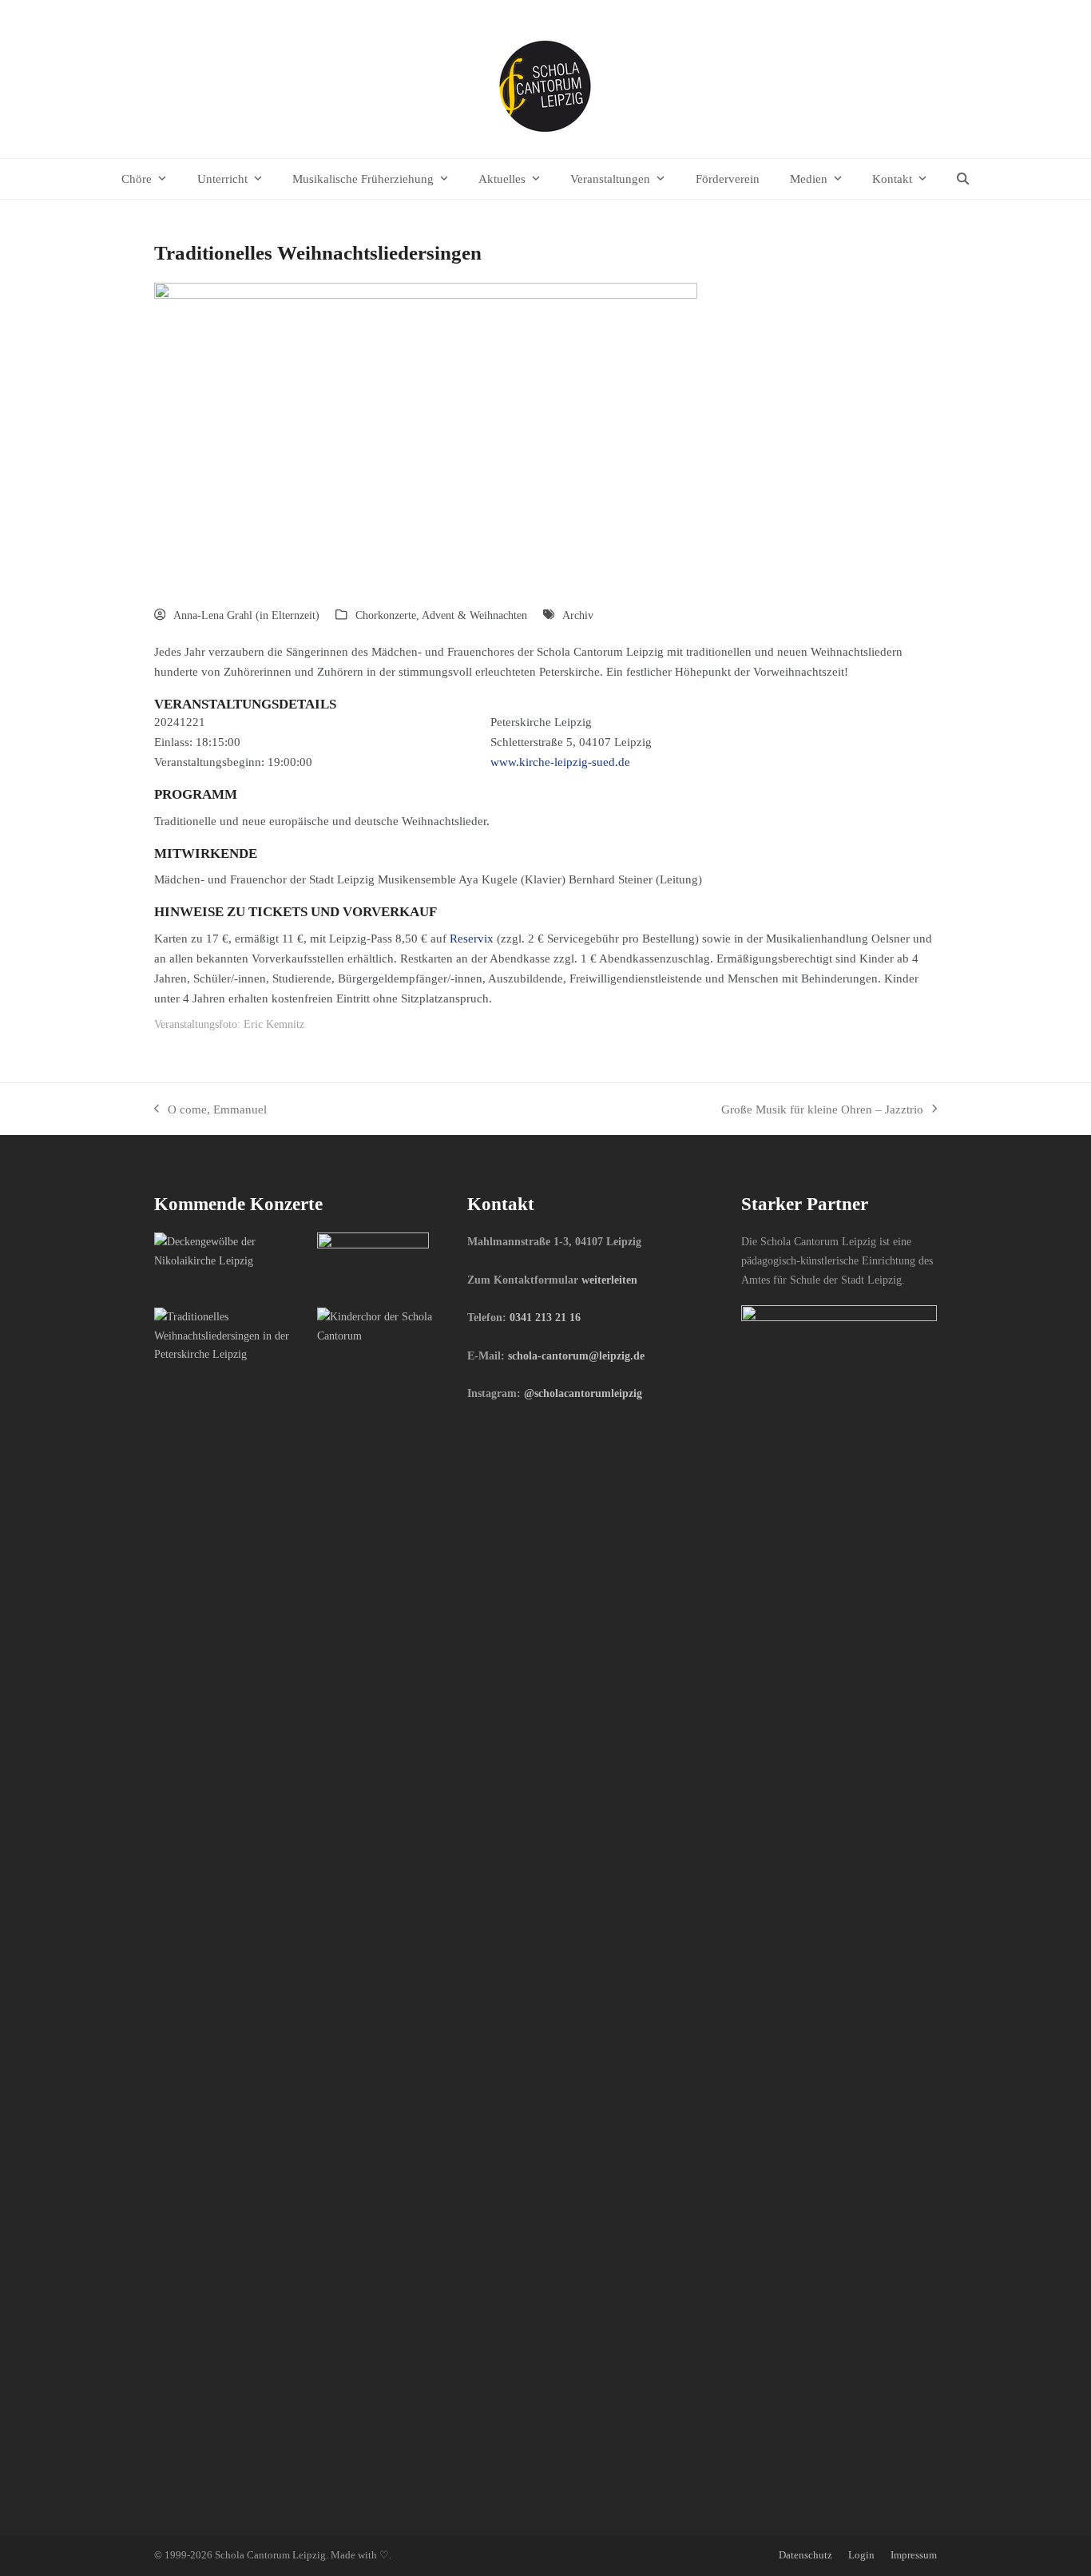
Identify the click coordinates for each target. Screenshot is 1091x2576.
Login (861, 2555)
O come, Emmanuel (210, 1111)
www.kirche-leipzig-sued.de (560, 762)
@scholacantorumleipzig (583, 1393)
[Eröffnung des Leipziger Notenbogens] (373, 1263)
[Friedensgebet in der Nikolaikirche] (230, 1250)
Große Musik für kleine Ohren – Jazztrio (822, 1111)
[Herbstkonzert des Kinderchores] (393, 1325)
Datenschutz (805, 2555)
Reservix (472, 938)
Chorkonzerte (386, 615)
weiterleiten (609, 1280)
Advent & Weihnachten (474, 615)
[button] (963, 179)
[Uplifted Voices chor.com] (230, 1335)
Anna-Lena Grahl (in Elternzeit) (246, 615)
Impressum (914, 2555)
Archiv (578, 615)
